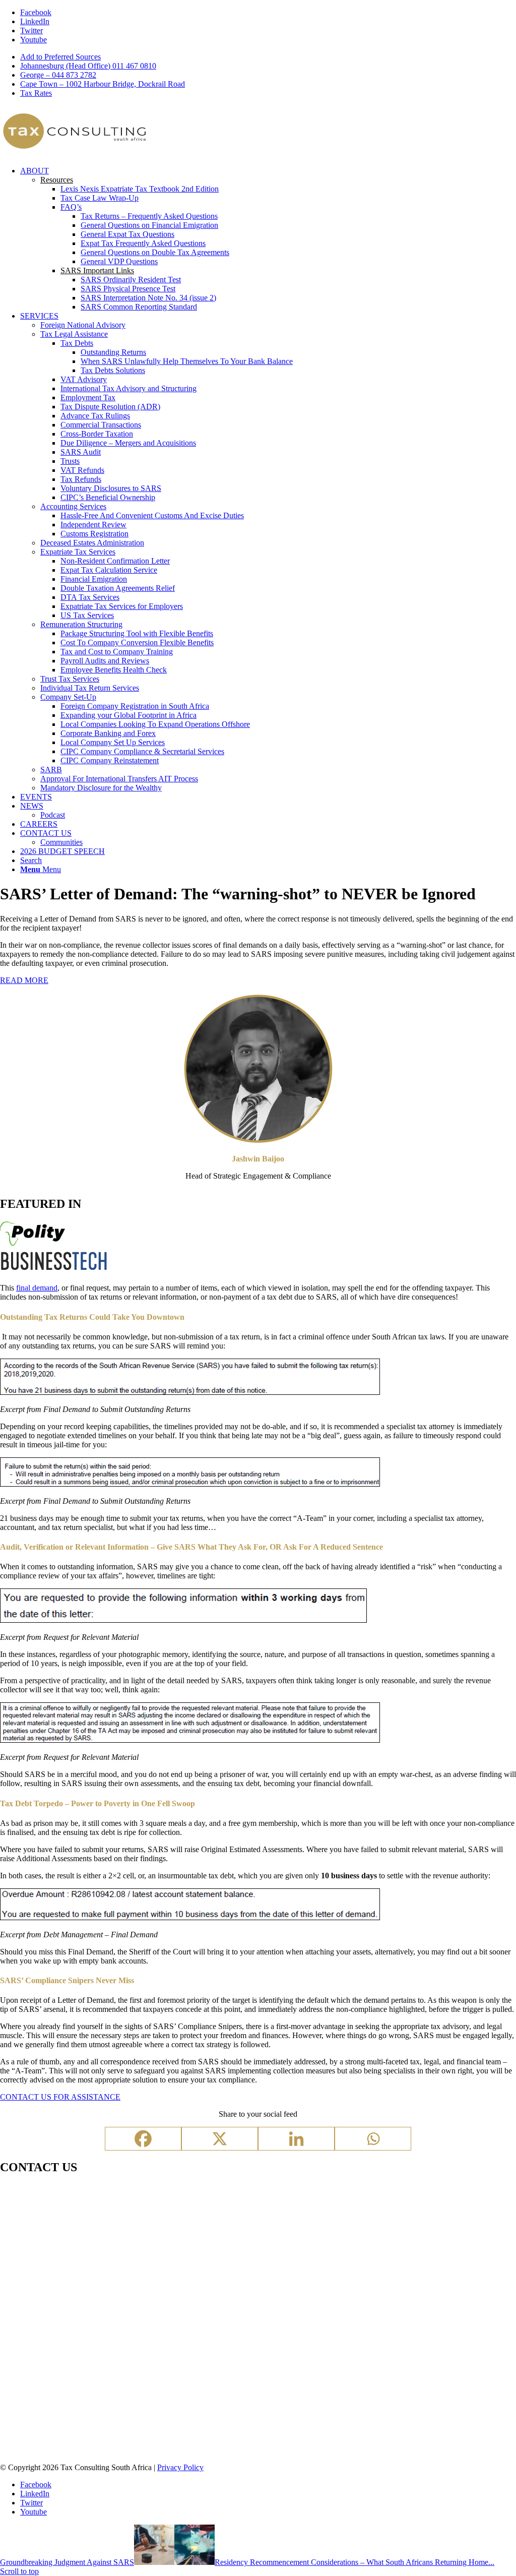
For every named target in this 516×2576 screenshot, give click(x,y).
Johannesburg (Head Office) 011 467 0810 (88, 66)
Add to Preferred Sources (60, 57)
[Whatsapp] (373, 2139)
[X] (220, 2139)
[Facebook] (143, 2139)
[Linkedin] (296, 2139)
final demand (37, 1288)
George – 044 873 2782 (58, 75)
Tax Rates (36, 93)
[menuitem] (268, 57)
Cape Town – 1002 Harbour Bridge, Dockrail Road (103, 84)
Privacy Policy (180, 2467)
